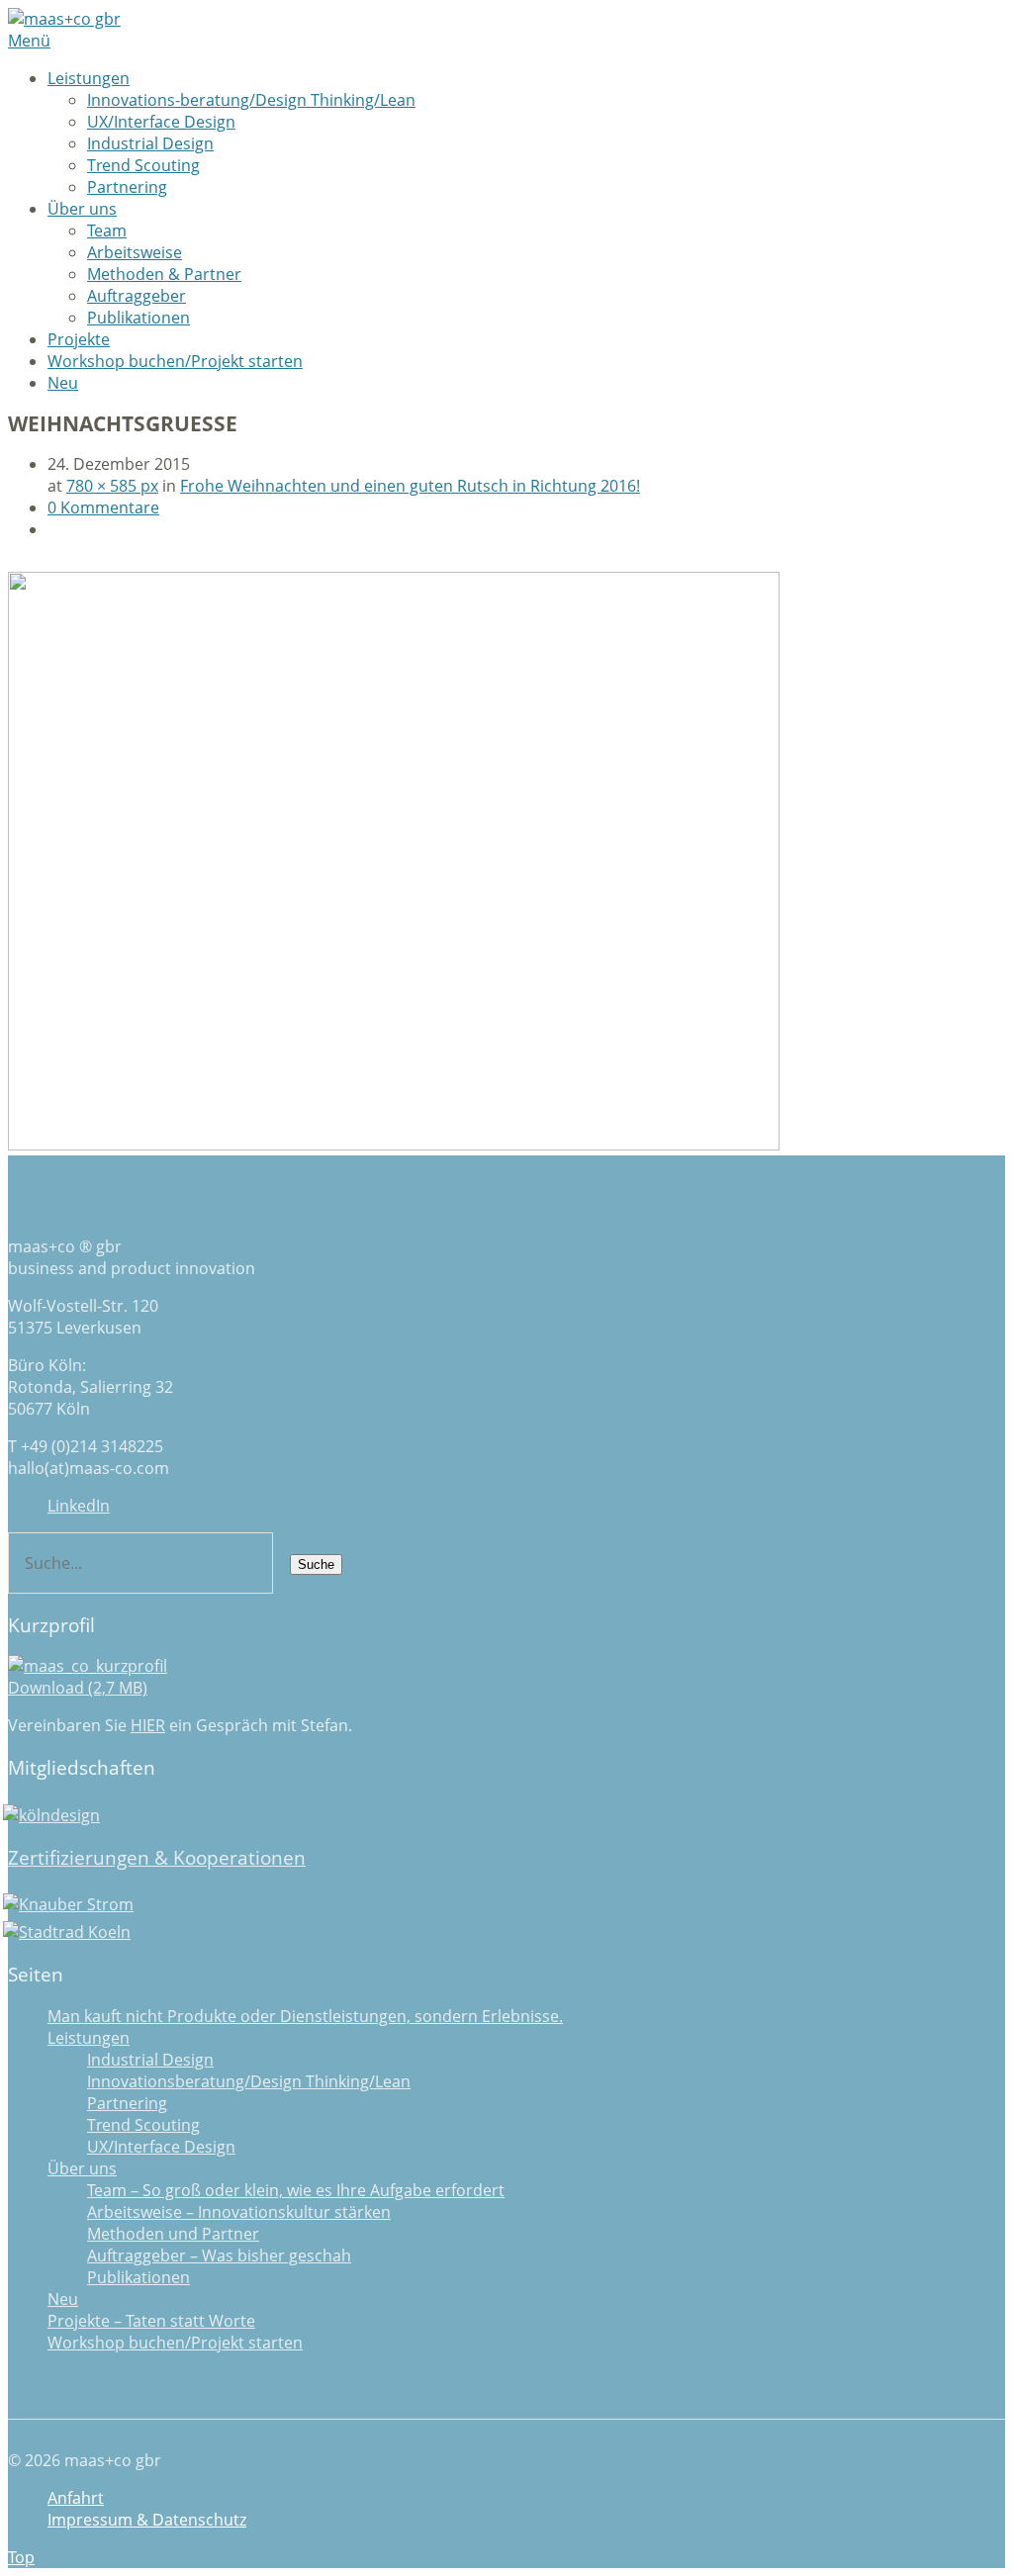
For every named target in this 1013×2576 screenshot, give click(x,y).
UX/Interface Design (161, 122)
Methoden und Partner (173, 2234)
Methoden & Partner (164, 274)
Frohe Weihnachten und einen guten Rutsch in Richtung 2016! (410, 486)
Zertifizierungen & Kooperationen (157, 1857)
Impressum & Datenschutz (147, 2520)
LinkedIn (79, 1506)
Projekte (79, 339)
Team (107, 230)
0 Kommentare (103, 507)
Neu (63, 383)
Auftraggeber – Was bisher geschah (219, 2255)
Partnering (127, 187)
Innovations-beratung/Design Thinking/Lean (251, 100)
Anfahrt (76, 2498)
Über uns (82, 209)
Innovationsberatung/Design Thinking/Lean (249, 2081)
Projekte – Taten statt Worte (151, 2321)
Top (21, 2557)
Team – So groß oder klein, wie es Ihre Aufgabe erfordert (296, 2190)
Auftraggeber (137, 296)
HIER (148, 1725)
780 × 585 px (112, 486)
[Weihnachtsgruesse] (394, 1145)
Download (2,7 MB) (78, 1688)
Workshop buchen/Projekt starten (175, 361)
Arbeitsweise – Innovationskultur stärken (239, 2212)
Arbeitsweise (135, 252)
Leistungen (89, 78)
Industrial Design (150, 143)
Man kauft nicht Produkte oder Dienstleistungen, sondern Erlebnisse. (305, 2016)
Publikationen (138, 318)
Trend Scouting (143, 165)
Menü (29, 41)
